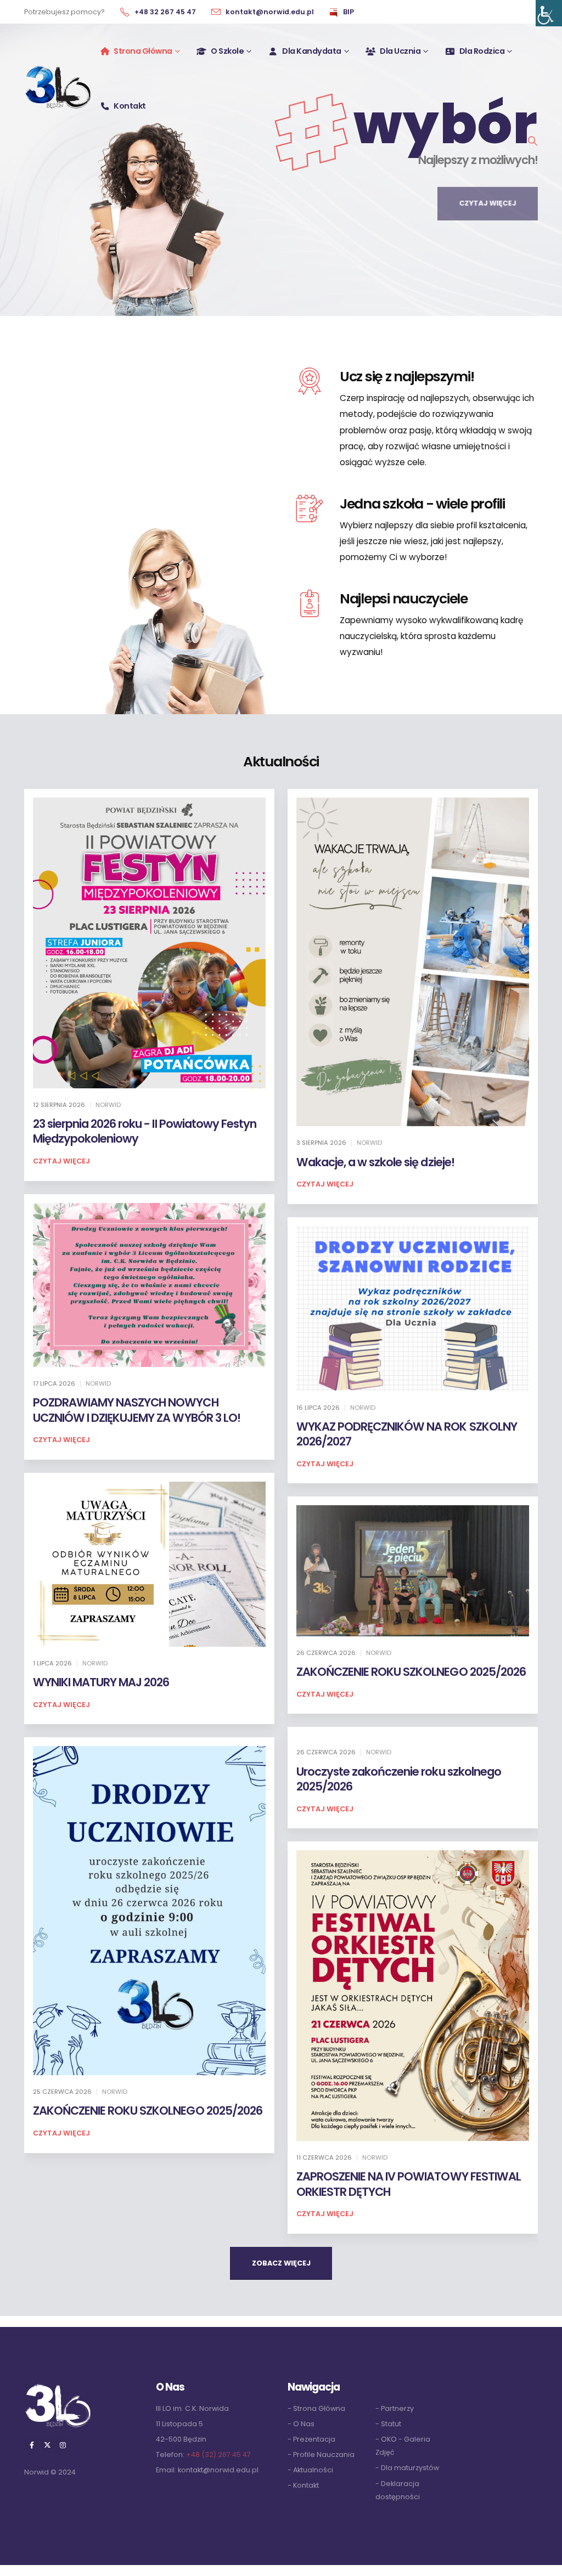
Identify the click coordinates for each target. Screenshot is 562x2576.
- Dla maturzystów (407, 2468)
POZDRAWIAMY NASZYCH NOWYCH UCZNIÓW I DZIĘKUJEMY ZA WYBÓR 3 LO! (137, 1410)
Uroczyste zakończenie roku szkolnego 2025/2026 (399, 1779)
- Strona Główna (316, 2408)
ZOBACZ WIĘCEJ (281, 2263)
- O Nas (301, 2424)
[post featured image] (149, 943)
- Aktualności (310, 2470)
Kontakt (130, 106)
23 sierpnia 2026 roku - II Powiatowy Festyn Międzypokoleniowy (145, 1131)
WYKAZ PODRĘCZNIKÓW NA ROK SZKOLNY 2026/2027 (407, 1434)
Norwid (108, 1105)
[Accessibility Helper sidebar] (549, 13)
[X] (47, 2445)
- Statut (388, 2424)
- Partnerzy (395, 2408)
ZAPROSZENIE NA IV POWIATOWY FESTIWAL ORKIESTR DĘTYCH (409, 2184)
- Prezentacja (311, 2439)
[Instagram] (63, 2445)
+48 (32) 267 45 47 (218, 2454)
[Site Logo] (58, 86)
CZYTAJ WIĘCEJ (488, 197)
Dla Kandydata (312, 51)
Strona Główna (143, 51)
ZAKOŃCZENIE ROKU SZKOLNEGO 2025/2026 (411, 1672)
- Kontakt (303, 2485)
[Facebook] (32, 2445)
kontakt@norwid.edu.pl (218, 2470)
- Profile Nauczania (321, 2454)
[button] (532, 141)
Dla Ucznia (400, 51)
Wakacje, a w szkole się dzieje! (375, 1162)
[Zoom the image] (58, 2386)
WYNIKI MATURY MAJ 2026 (101, 1682)
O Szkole (227, 51)
